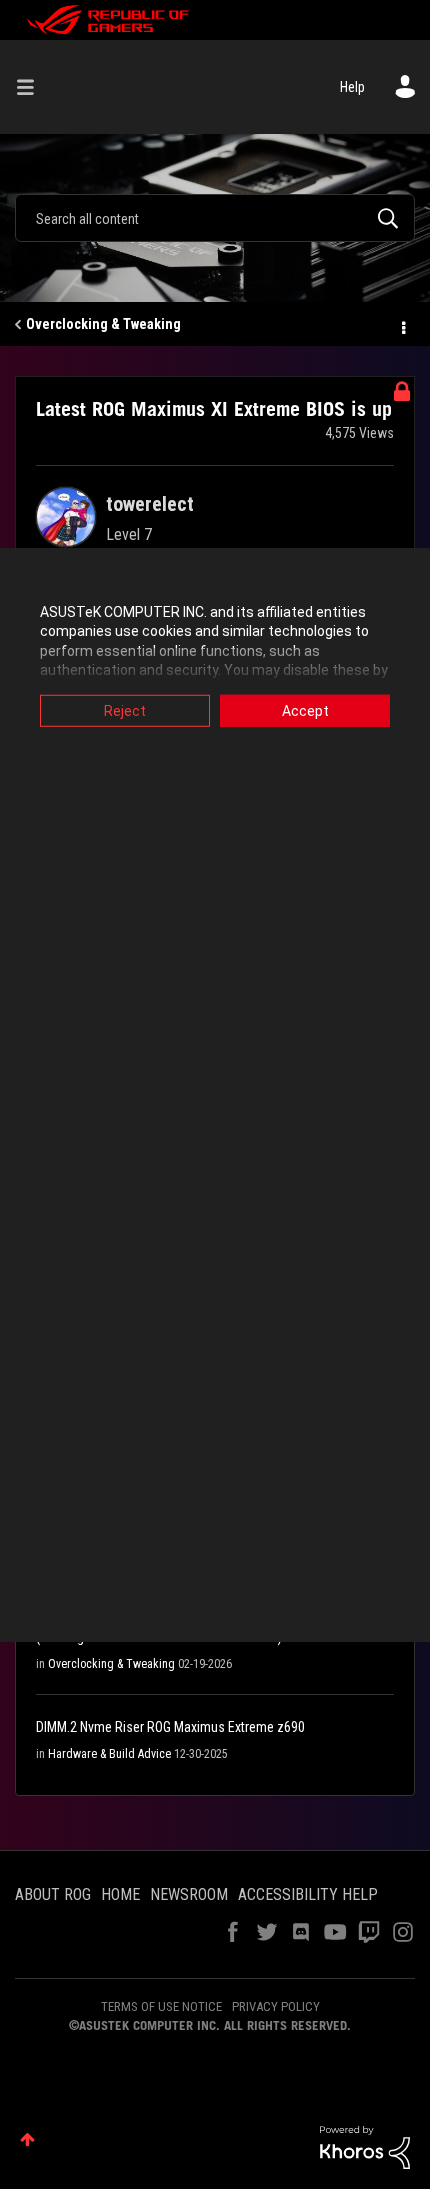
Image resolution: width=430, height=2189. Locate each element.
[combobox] (215, 218)
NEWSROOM (189, 1894)
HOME (120, 1894)
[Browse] (33, 87)
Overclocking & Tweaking (103, 324)
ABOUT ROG (53, 1894)
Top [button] (27, 2139)
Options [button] (402, 325)
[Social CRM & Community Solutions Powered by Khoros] (365, 2146)
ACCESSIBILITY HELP (308, 1894)
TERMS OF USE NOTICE (161, 2006)
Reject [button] (125, 710)
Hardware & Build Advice (109, 1754)
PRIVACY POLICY (276, 2006)
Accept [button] (305, 710)
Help (352, 87)
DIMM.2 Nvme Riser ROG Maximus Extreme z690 (170, 1727)
